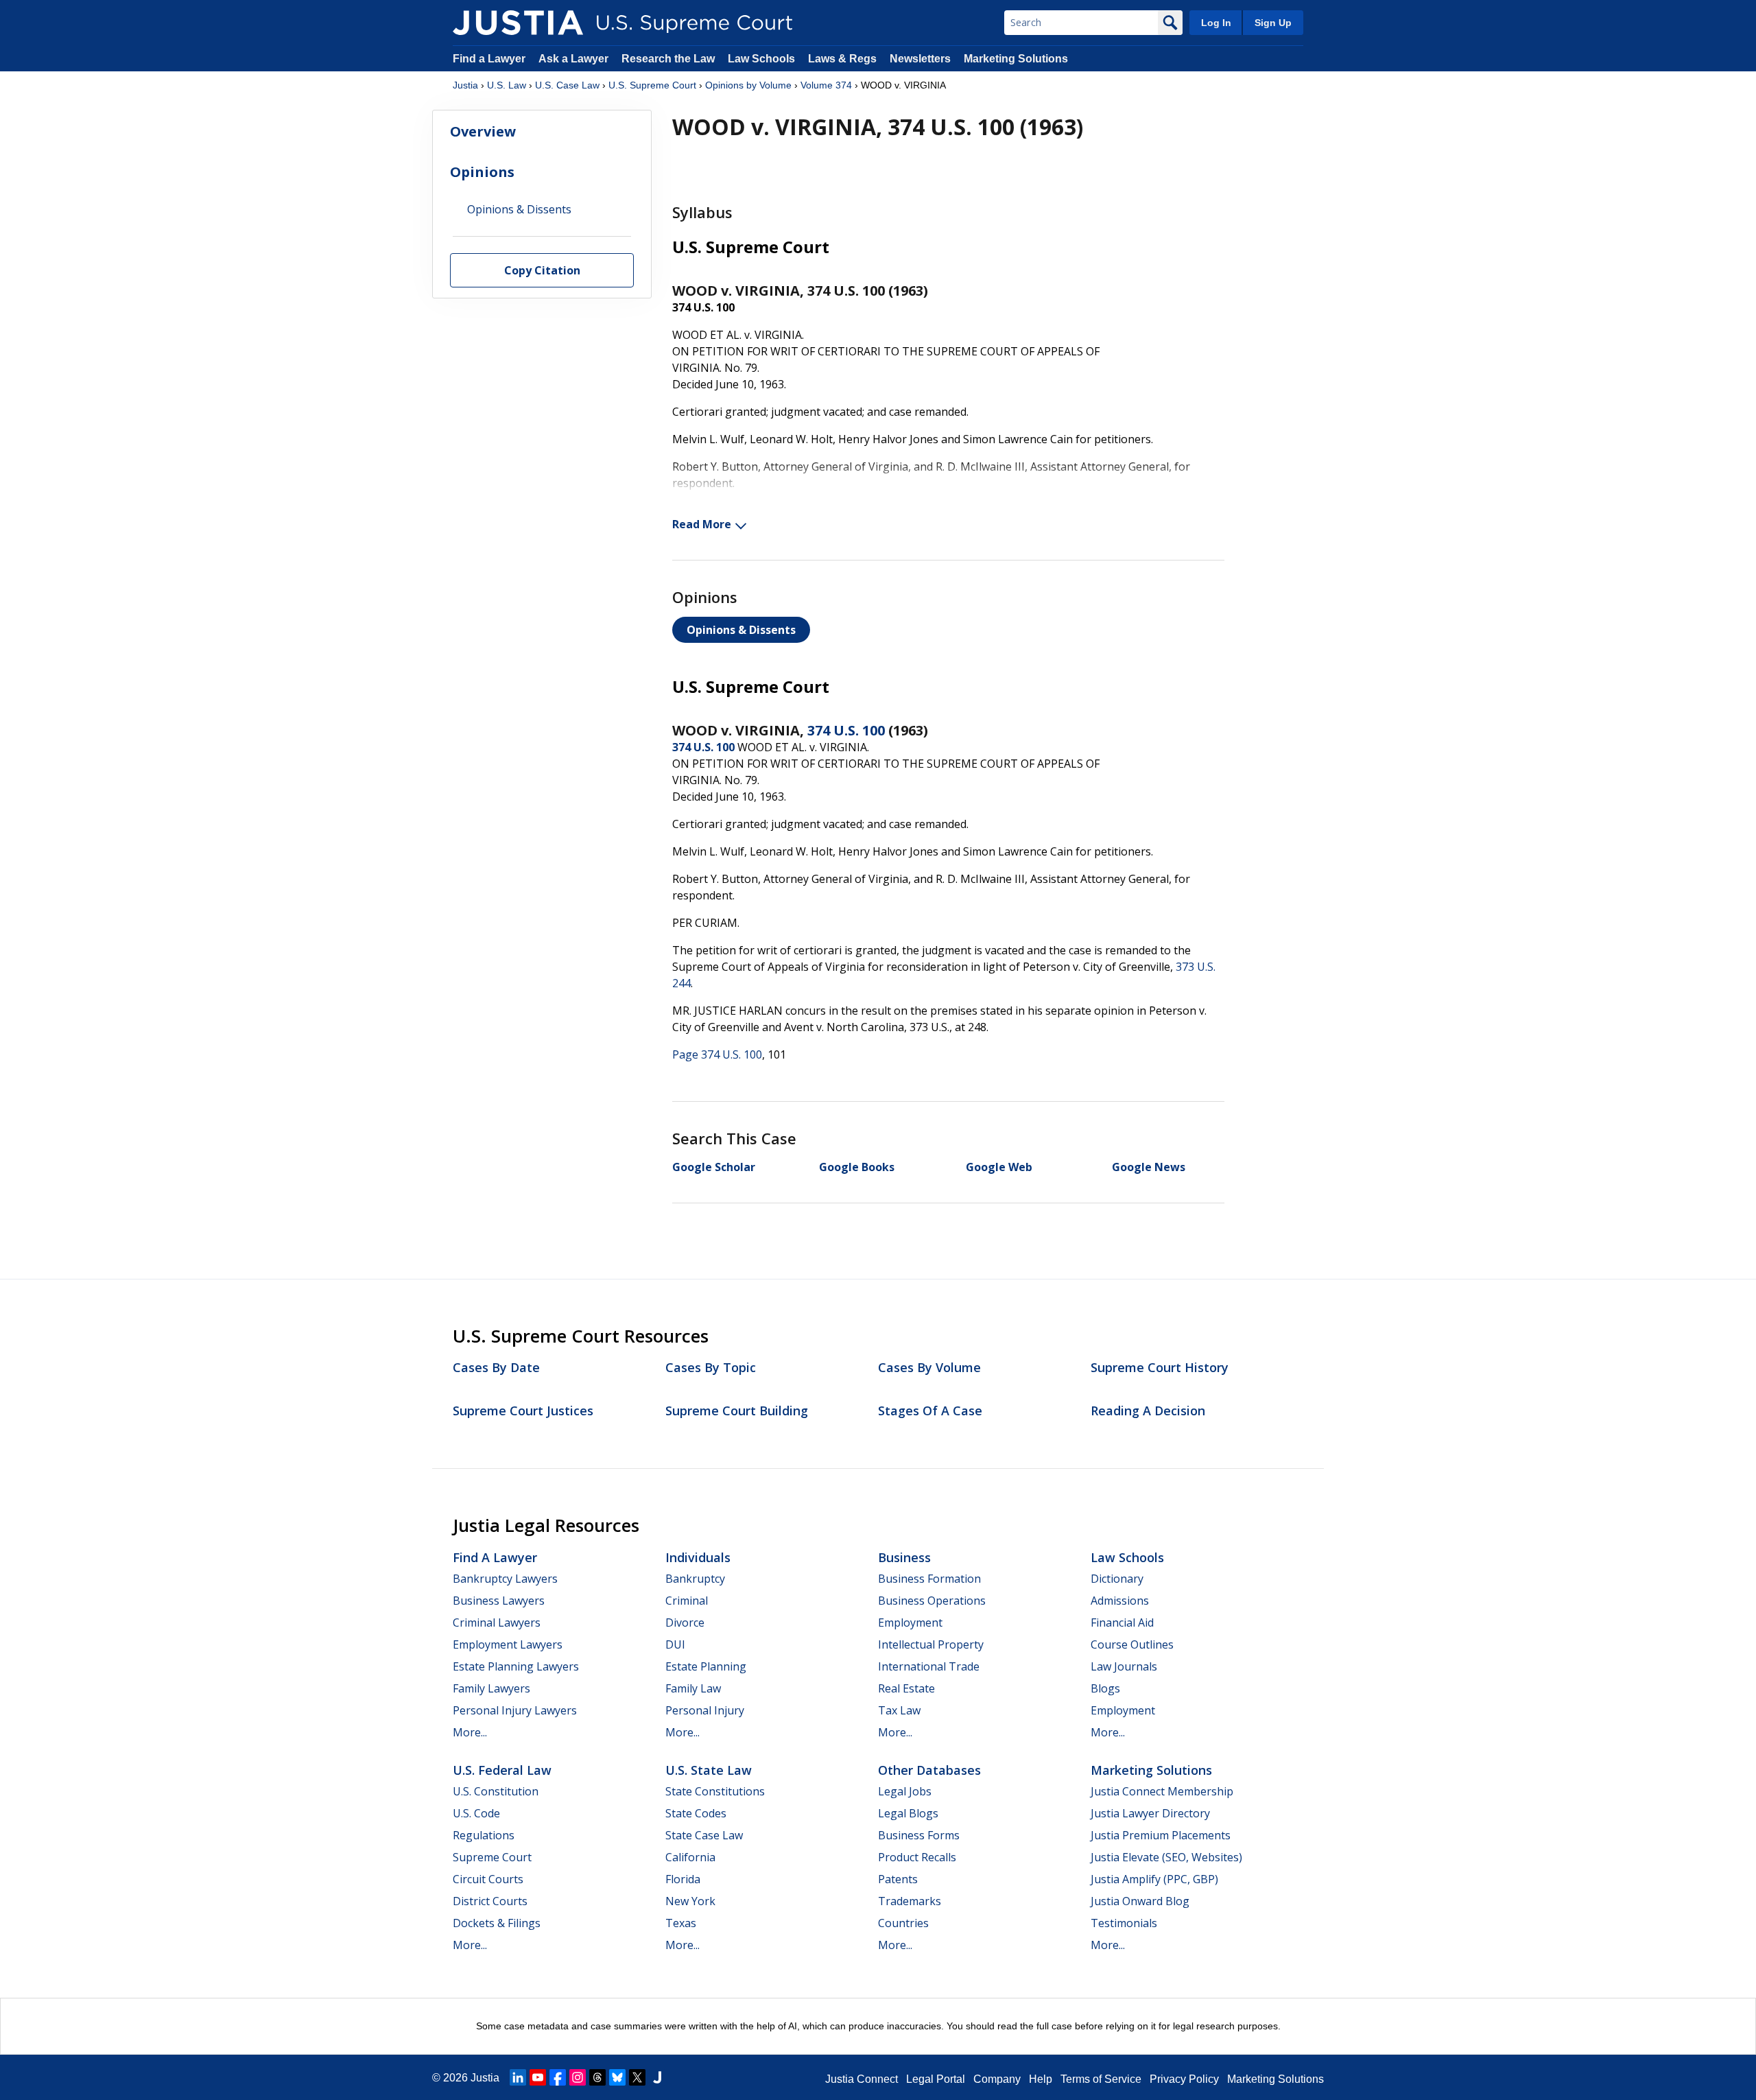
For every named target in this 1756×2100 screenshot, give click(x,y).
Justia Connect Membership (1162, 1791)
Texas (681, 1923)
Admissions (1120, 1601)
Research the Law (668, 59)
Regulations (484, 1835)
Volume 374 (826, 85)
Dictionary (1117, 1579)
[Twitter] (637, 2077)
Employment (910, 1623)
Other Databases (929, 1770)
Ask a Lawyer (575, 59)
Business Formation (929, 1579)
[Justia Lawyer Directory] (657, 2077)
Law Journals (1124, 1666)
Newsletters (920, 59)
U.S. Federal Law (502, 1770)
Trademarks (910, 1901)
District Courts (490, 1901)
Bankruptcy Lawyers (505, 1579)
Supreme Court (492, 1857)
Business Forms (919, 1835)
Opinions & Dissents (741, 630)
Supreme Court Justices (523, 1411)
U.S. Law (507, 85)
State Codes (696, 1813)
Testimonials (1124, 1923)
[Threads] (597, 2077)
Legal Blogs (908, 1813)
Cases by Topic (711, 1367)
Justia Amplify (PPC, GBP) (1154, 1879)
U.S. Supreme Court (652, 85)
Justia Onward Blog (1140, 1901)
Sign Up (1273, 23)
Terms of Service (1101, 2079)
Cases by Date (496, 1367)
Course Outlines (1132, 1644)
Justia (465, 85)
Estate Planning (706, 1666)
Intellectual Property (931, 1644)
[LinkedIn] (518, 2077)
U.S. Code (476, 1813)
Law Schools (761, 59)
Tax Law (899, 1710)
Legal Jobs (905, 1791)
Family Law (693, 1688)
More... (470, 1732)
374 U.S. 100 (846, 730)
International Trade (929, 1666)
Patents (898, 1879)
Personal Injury (705, 1710)
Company (997, 2079)
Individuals (698, 1557)
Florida (683, 1879)
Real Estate (906, 1688)
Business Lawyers (499, 1601)
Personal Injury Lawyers (515, 1710)
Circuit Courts (488, 1879)
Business (904, 1557)
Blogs (1105, 1688)
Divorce (685, 1623)
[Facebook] (558, 2077)
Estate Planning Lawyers (516, 1666)
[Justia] (518, 23)
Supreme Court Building (737, 1411)
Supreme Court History (1160, 1367)
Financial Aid (1122, 1623)
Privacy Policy (1184, 2079)
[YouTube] (538, 2077)
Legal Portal (936, 2079)
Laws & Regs (842, 59)
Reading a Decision (1148, 1411)
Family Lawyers (491, 1688)
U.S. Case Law (567, 85)
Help (1041, 2079)
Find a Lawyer (489, 59)
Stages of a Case (930, 1411)
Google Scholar (714, 1167)
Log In (1216, 23)
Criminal (687, 1601)
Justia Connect (862, 2079)
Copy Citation (542, 271)
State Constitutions (715, 1791)
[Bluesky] (617, 2077)
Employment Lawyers (508, 1644)
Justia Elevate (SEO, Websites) (1166, 1857)
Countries (903, 1923)
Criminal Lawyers (497, 1623)
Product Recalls (917, 1857)
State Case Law (704, 1835)
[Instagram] (578, 2077)
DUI (675, 1644)
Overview (483, 131)
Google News (1149, 1167)
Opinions (482, 172)
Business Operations (932, 1601)
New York (690, 1901)
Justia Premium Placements (1161, 1835)
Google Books (857, 1167)
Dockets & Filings (497, 1923)
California (690, 1857)
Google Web (999, 1167)
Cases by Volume (929, 1367)
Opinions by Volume (748, 85)
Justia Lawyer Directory (1150, 1813)
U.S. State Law (709, 1770)
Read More (702, 524)
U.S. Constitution (496, 1791)
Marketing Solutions (1016, 59)
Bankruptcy (695, 1579)
